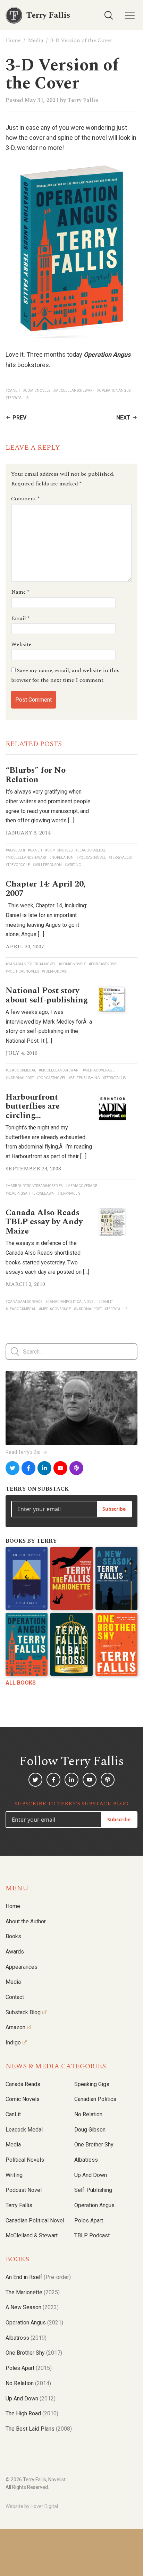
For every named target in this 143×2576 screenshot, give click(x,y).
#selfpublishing (84, 1078)
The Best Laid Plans (39, 2429)
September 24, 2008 (33, 1169)
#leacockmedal (91, 850)
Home (13, 40)
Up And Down (31, 2399)
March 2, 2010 (25, 1284)
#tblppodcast (55, 971)
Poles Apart (89, 2221)
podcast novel (24, 2190)
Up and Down (91, 2175)
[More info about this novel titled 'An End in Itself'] (27, 1578)
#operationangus (114, 391)
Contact (15, 1997)
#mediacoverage (99, 1070)
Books (13, 1936)
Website (21, 644)
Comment (25, 499)
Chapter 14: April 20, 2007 (46, 889)
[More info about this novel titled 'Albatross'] (71, 1644)
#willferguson (47, 865)
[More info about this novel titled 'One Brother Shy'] (116, 1644)
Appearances (22, 1967)
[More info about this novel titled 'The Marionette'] (71, 1578)
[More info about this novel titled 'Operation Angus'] (27, 1644)
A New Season (32, 2307)
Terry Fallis (83, 100)
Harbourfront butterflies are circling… (33, 1106)
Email (20, 618)
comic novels (23, 2099)
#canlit (13, 391)
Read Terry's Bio (23, 1452)
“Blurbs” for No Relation (36, 775)
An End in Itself (38, 2277)
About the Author (26, 1921)
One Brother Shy (94, 2145)
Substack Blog (23, 2012)
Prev (19, 418)
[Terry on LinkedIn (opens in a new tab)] (44, 1468)
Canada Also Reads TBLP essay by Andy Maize (44, 1222)
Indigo (13, 2043)
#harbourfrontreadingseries (34, 1186)
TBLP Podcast (92, 2235)
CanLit (13, 2114)
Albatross (86, 2160)
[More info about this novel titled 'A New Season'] (116, 1578)
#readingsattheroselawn (30, 1193)
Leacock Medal (24, 2130)
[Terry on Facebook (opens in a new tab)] (28, 1468)
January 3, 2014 (28, 833)
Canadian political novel (35, 2221)
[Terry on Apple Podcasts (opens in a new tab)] (76, 1468)
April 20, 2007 (25, 947)
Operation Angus (94, 2205)
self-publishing (93, 2190)
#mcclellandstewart (74, 391)
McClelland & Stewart (32, 2235)
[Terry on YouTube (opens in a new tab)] (60, 1468)
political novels (25, 2160)
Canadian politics (95, 2099)
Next (123, 418)
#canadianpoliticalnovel (31, 964)
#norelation (61, 858)
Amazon (15, 2027)
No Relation (88, 2114)
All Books (21, 1683)
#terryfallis (17, 398)
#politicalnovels (22, 971)
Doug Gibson (90, 2130)
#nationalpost (20, 1078)
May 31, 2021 (42, 100)
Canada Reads (23, 2084)
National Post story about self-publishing (47, 995)
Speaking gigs (92, 2084)
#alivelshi (15, 850)
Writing (14, 2175)
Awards (15, 1952)
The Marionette (33, 2292)
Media (36, 40)
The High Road (32, 2413)
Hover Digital (44, 2506)
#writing (73, 865)
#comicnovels (37, 391)
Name (20, 592)
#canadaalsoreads (24, 1302)
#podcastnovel (91, 858)
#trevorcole (18, 865)
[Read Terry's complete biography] (71, 1408)
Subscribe (114, 1509)
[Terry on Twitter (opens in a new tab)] (12, 1468)
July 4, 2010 (22, 1053)
